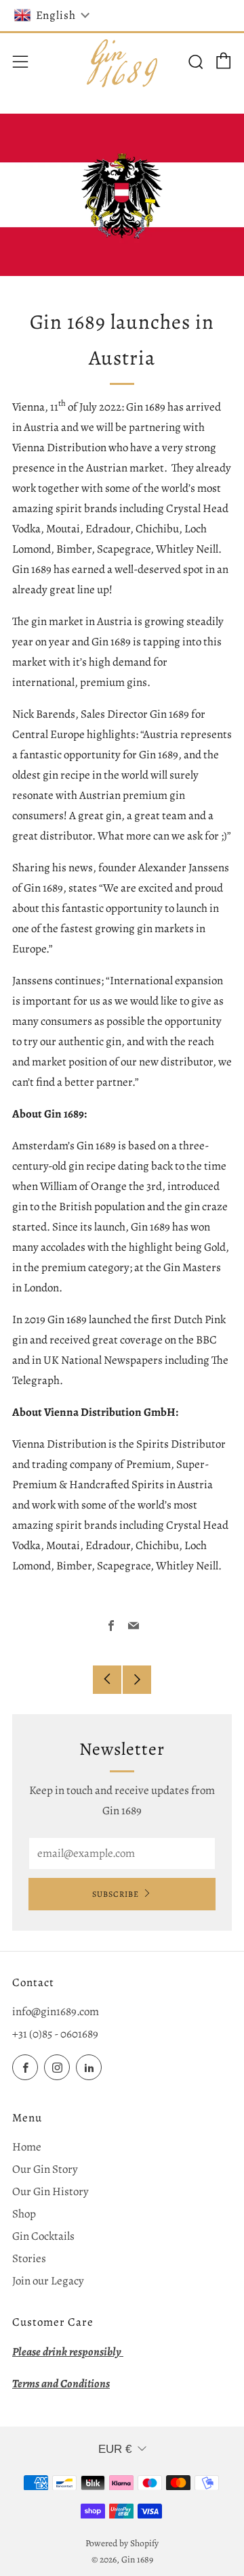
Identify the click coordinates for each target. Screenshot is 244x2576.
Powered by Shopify (122, 2543)
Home (27, 2147)
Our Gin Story (45, 2169)
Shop (24, 2214)
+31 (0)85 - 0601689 (55, 2034)
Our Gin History (50, 2191)
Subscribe (116, 1894)
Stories (29, 2258)
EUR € (115, 2449)
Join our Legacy (48, 2281)
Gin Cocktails (43, 2236)
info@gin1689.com (56, 2011)
